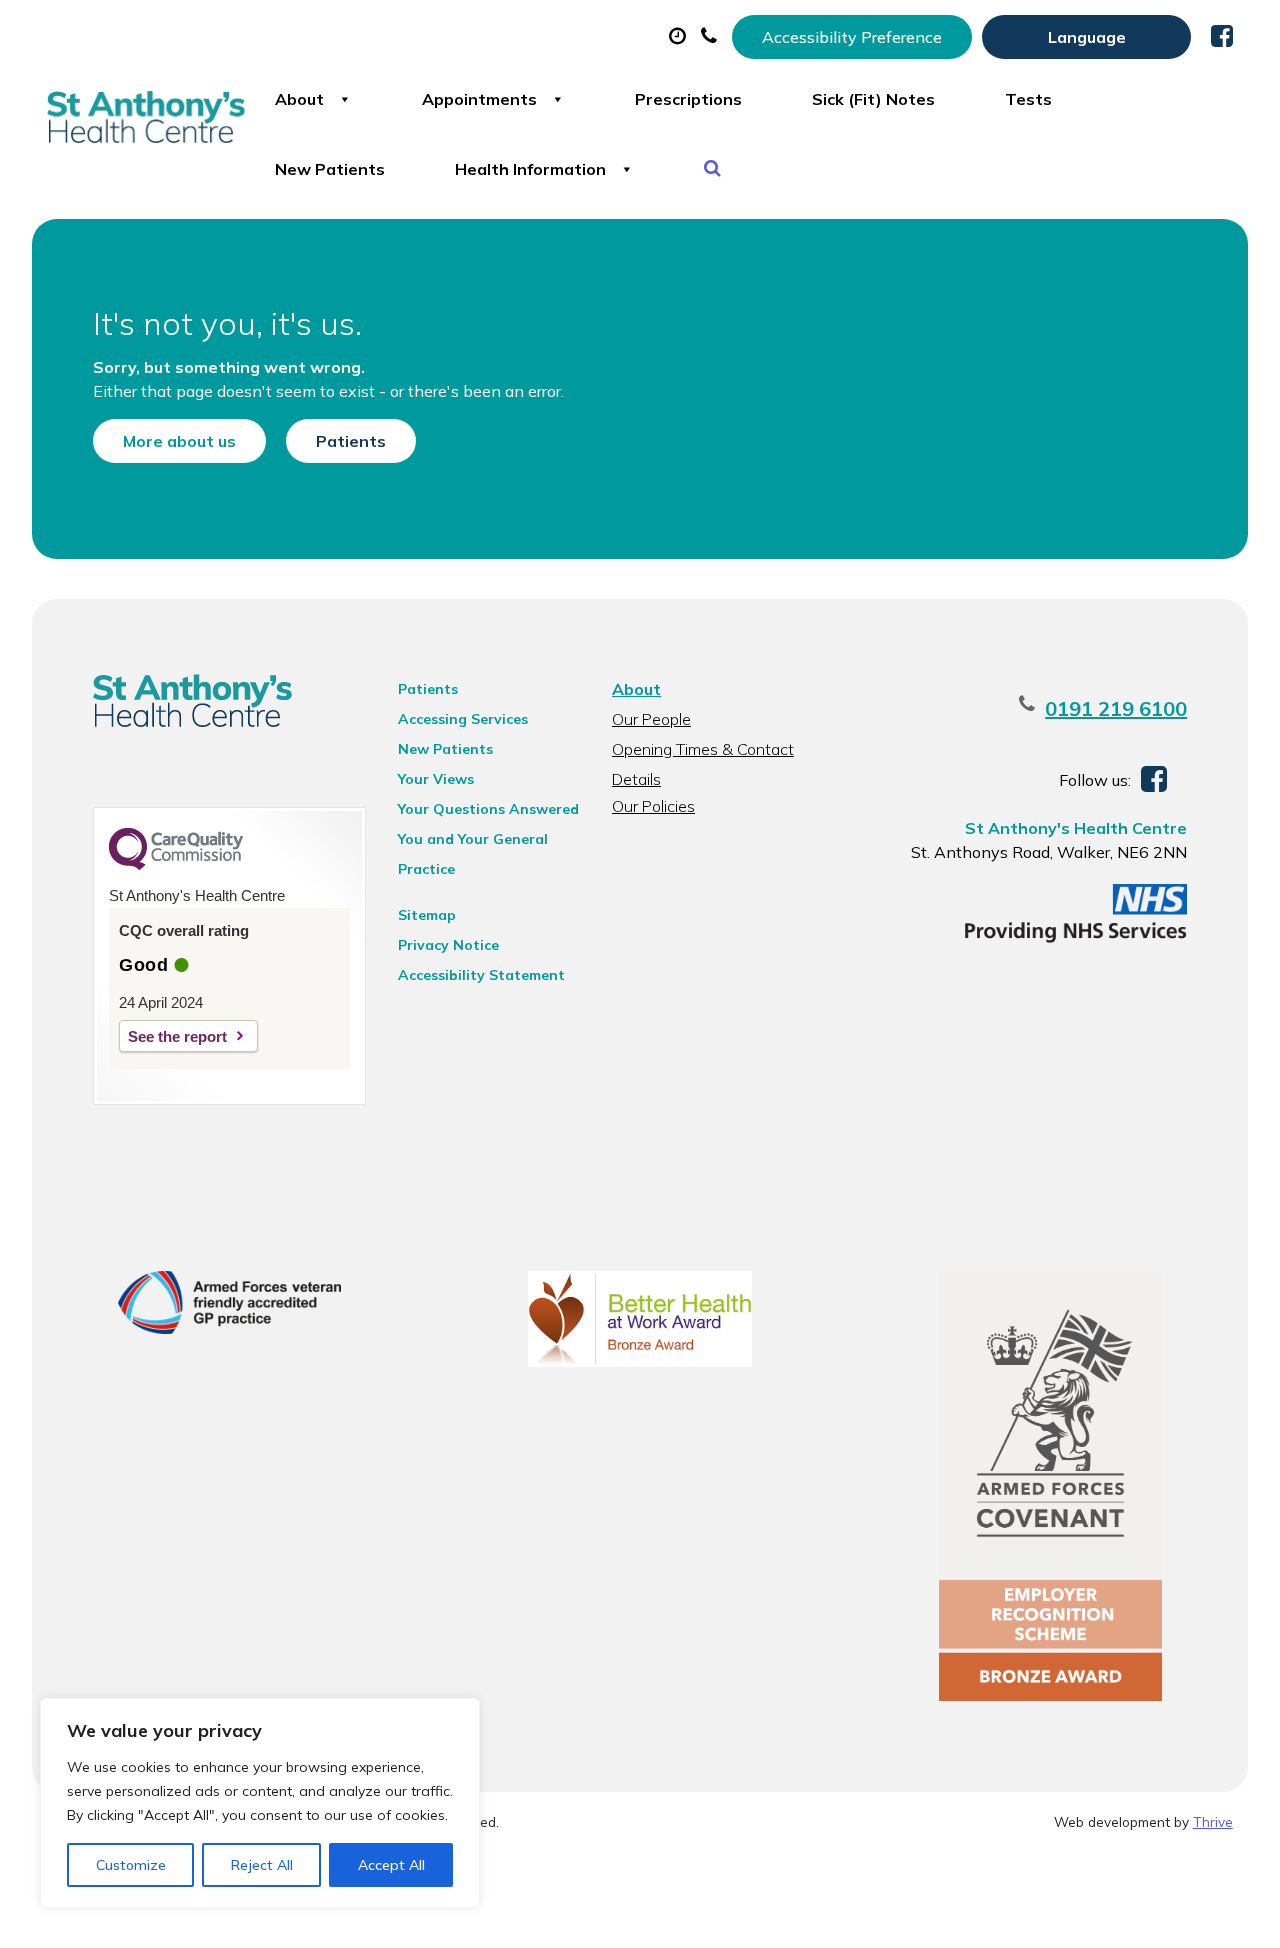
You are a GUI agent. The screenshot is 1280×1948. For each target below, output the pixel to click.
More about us (179, 441)
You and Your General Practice (473, 842)
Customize (131, 1865)
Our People (651, 719)
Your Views (436, 779)
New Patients (330, 169)
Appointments (479, 99)
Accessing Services (463, 719)
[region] (260, 1803)
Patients (351, 441)
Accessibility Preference (852, 37)
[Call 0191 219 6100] (711, 37)
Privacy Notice (448, 945)
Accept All (391, 1865)
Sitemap (427, 915)
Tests (1028, 99)
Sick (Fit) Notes (873, 99)
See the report (177, 1036)
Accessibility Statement (481, 975)
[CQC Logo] (176, 865)
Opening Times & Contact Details (703, 751)
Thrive (1213, 1821)
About (299, 99)
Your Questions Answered (488, 809)
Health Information (530, 169)
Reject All (262, 1865)
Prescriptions (688, 99)
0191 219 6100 (1116, 708)
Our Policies (653, 806)
